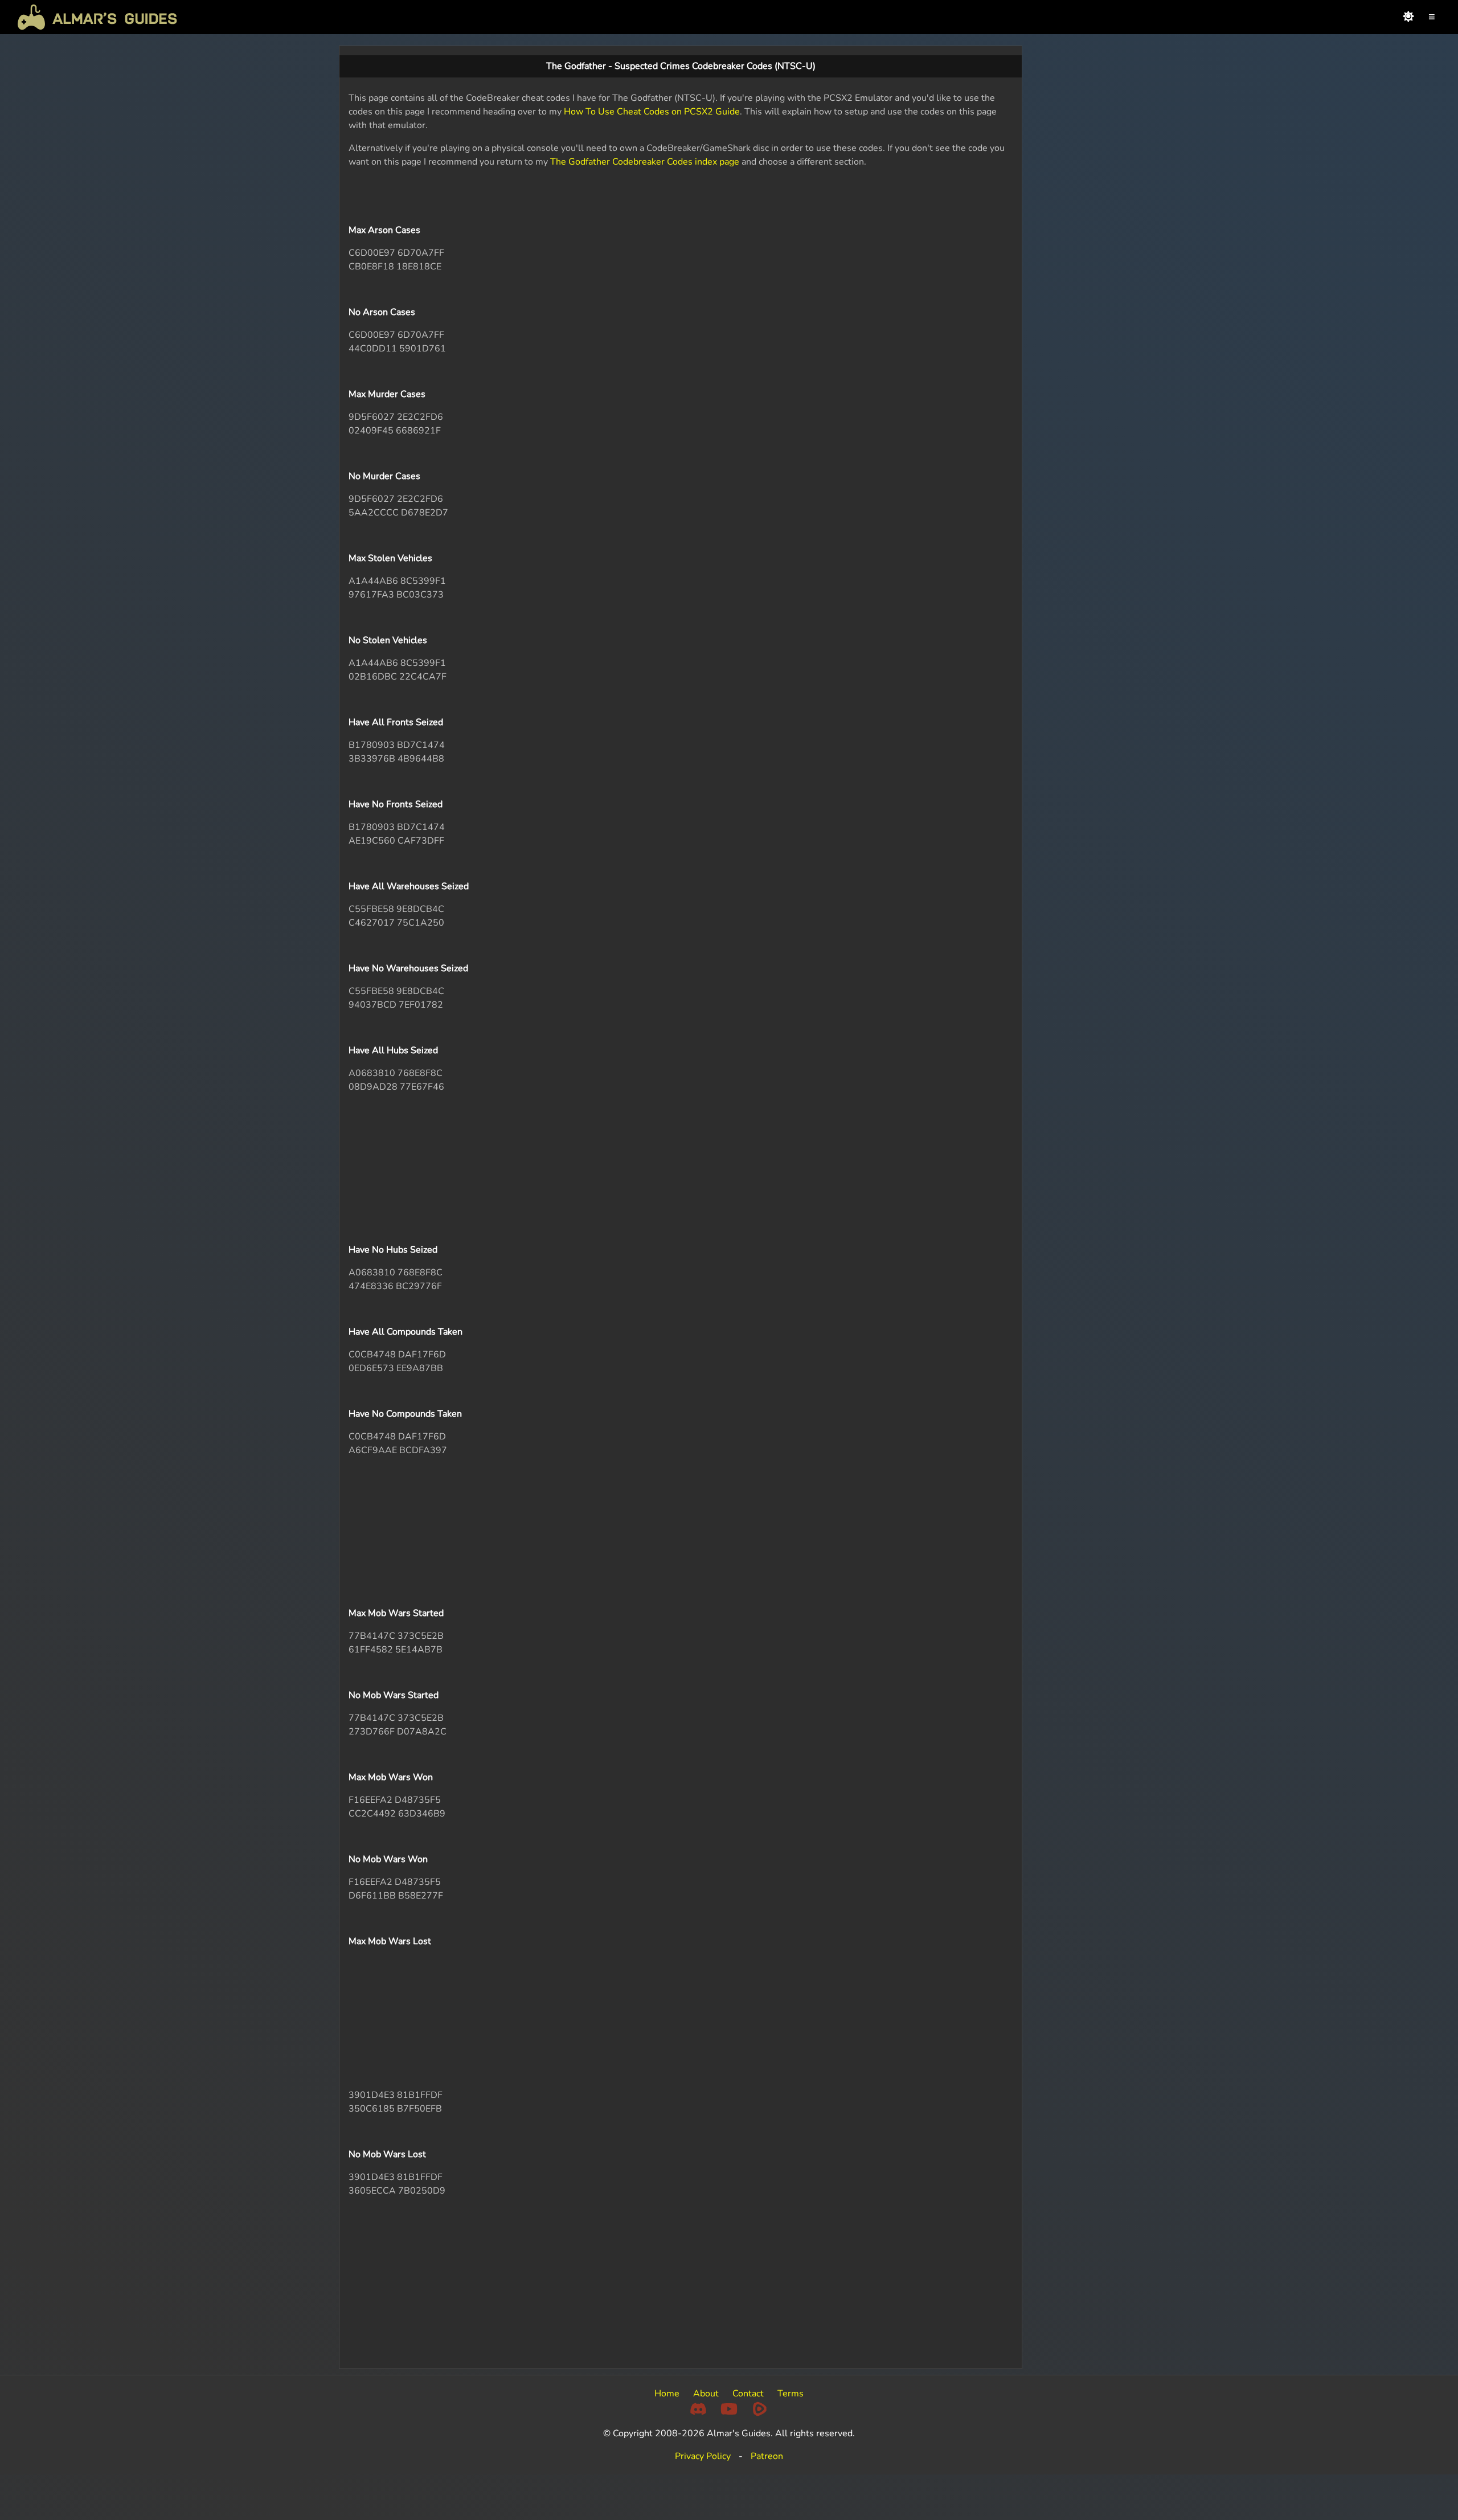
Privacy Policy (703, 2456)
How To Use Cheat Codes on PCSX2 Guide (652, 112)
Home (667, 2394)
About (706, 2394)
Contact (748, 2394)
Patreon (767, 2456)
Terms (791, 2394)
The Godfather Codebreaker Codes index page (645, 162)
